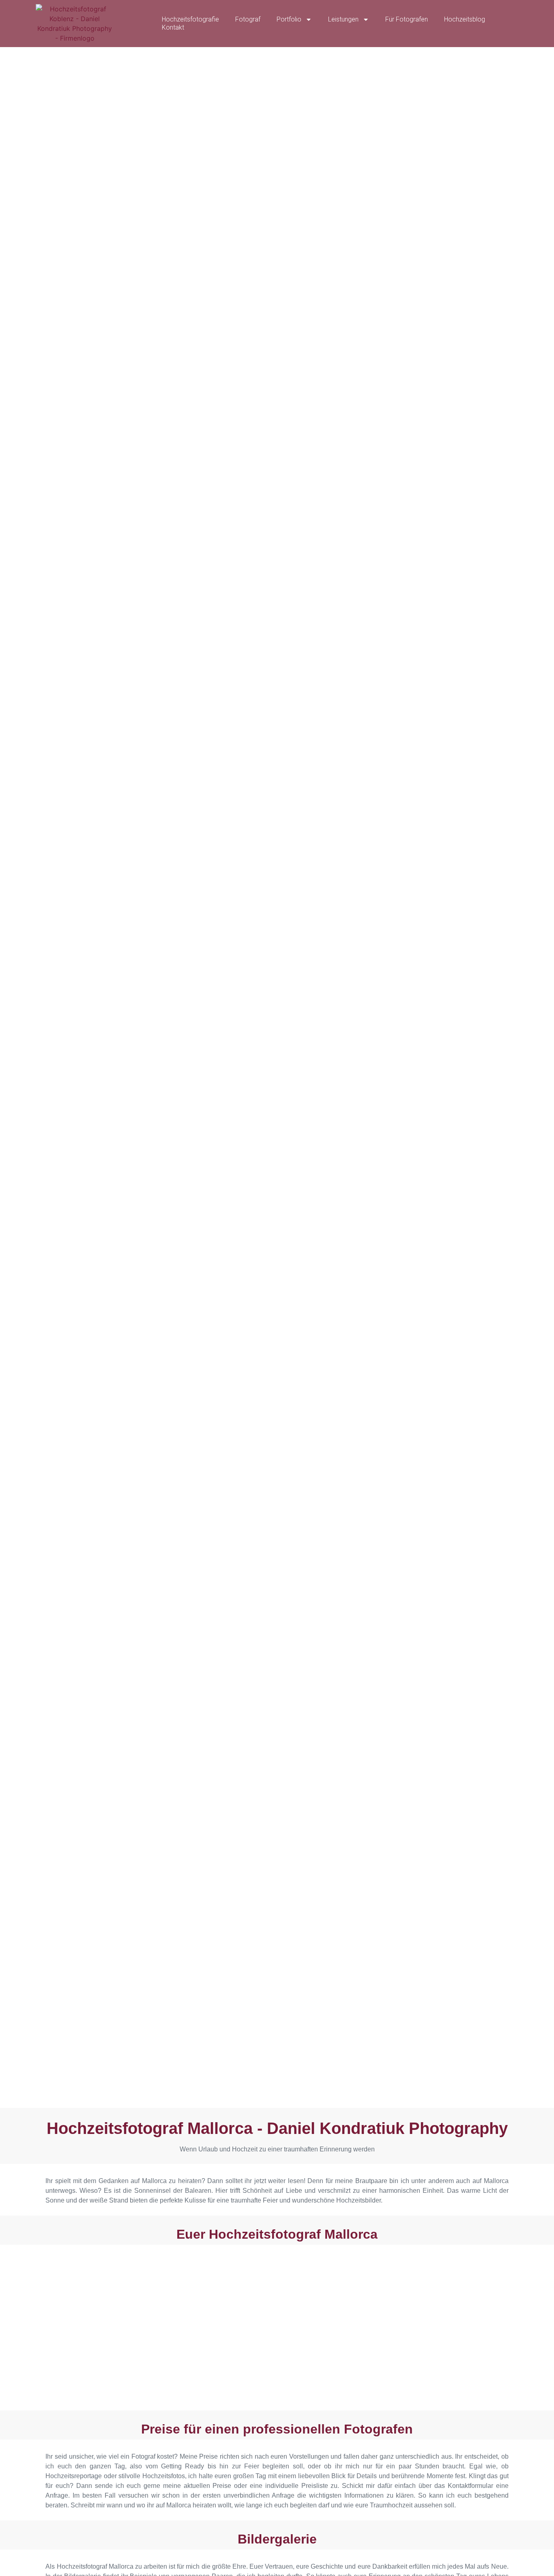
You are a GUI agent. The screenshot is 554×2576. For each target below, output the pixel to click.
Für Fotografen (407, 19)
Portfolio (289, 19)
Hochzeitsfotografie (190, 19)
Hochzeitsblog (465, 19)
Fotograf (248, 19)
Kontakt (173, 27)
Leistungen (343, 19)
